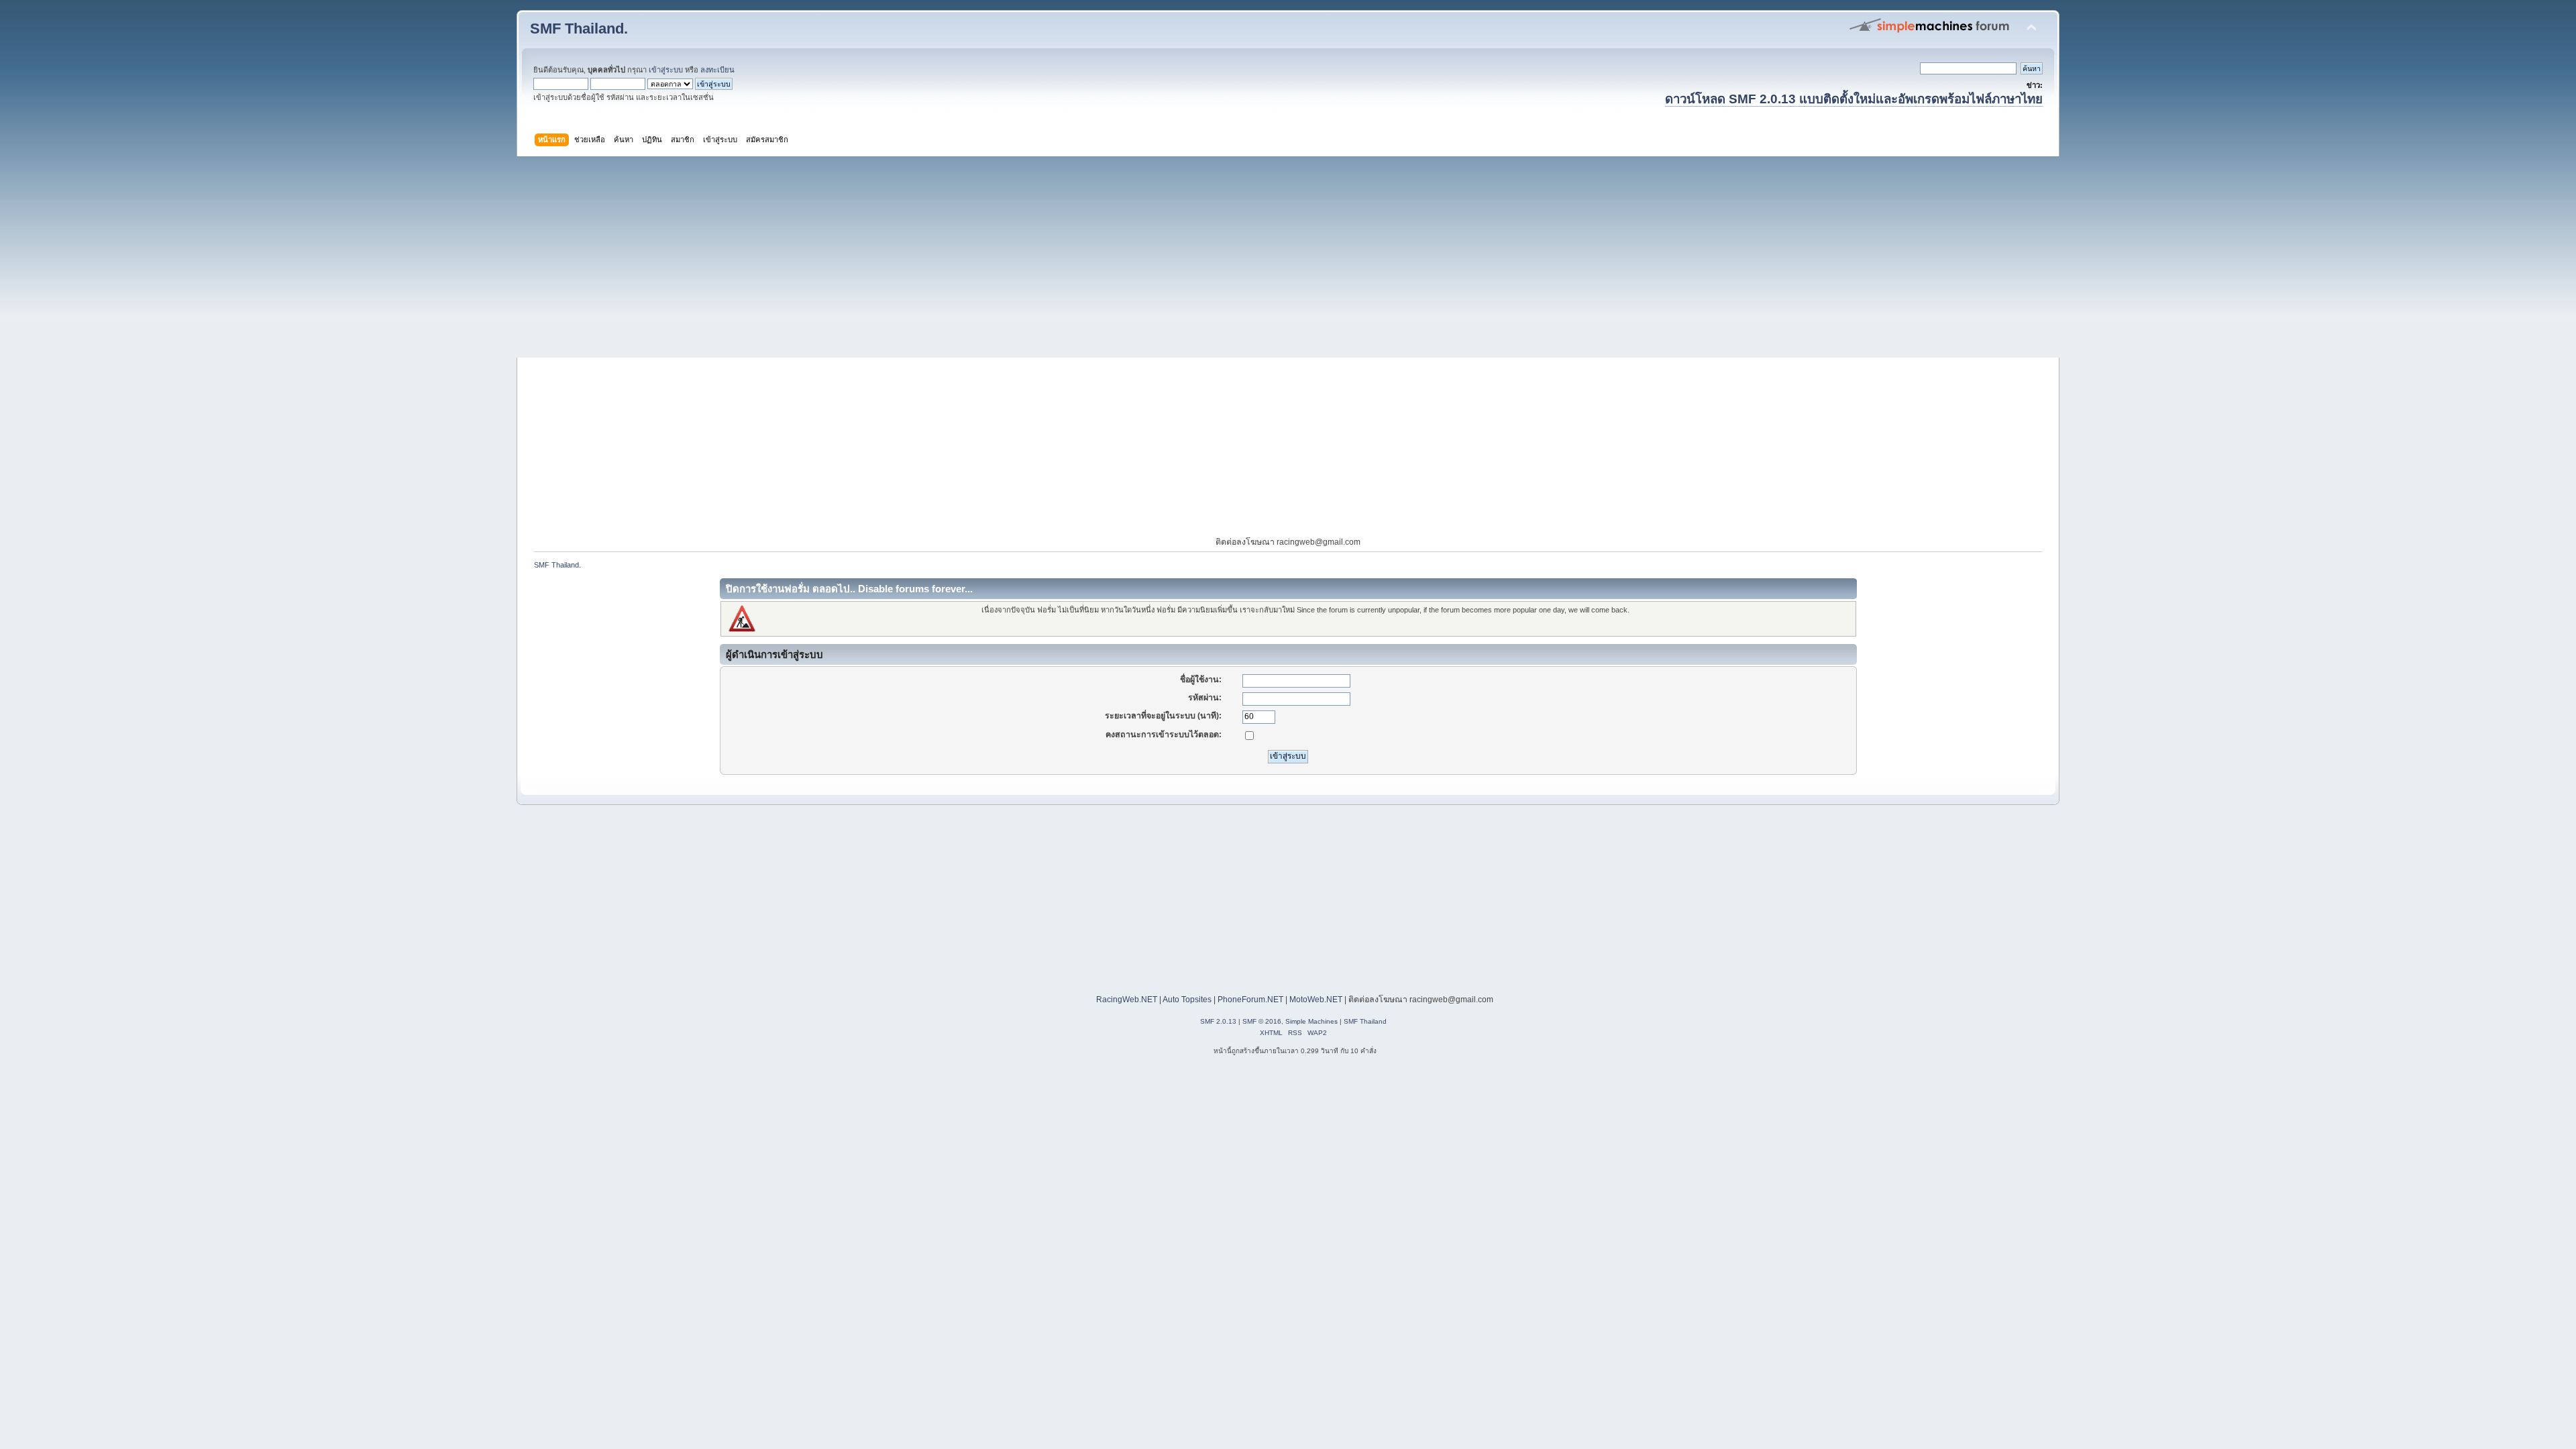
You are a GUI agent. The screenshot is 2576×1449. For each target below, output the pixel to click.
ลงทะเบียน (717, 70)
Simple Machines (1311, 1021)
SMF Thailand (1365, 1021)
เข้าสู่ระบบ (666, 70)
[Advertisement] (1288, 257)
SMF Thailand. (579, 29)
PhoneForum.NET (1250, 1000)
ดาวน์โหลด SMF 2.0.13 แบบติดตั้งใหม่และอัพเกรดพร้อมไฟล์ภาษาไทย (1854, 99)
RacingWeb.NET (1127, 1000)
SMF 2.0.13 (1218, 1021)
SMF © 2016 (1262, 1021)
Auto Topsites (1187, 1000)
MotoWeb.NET (1316, 1000)
